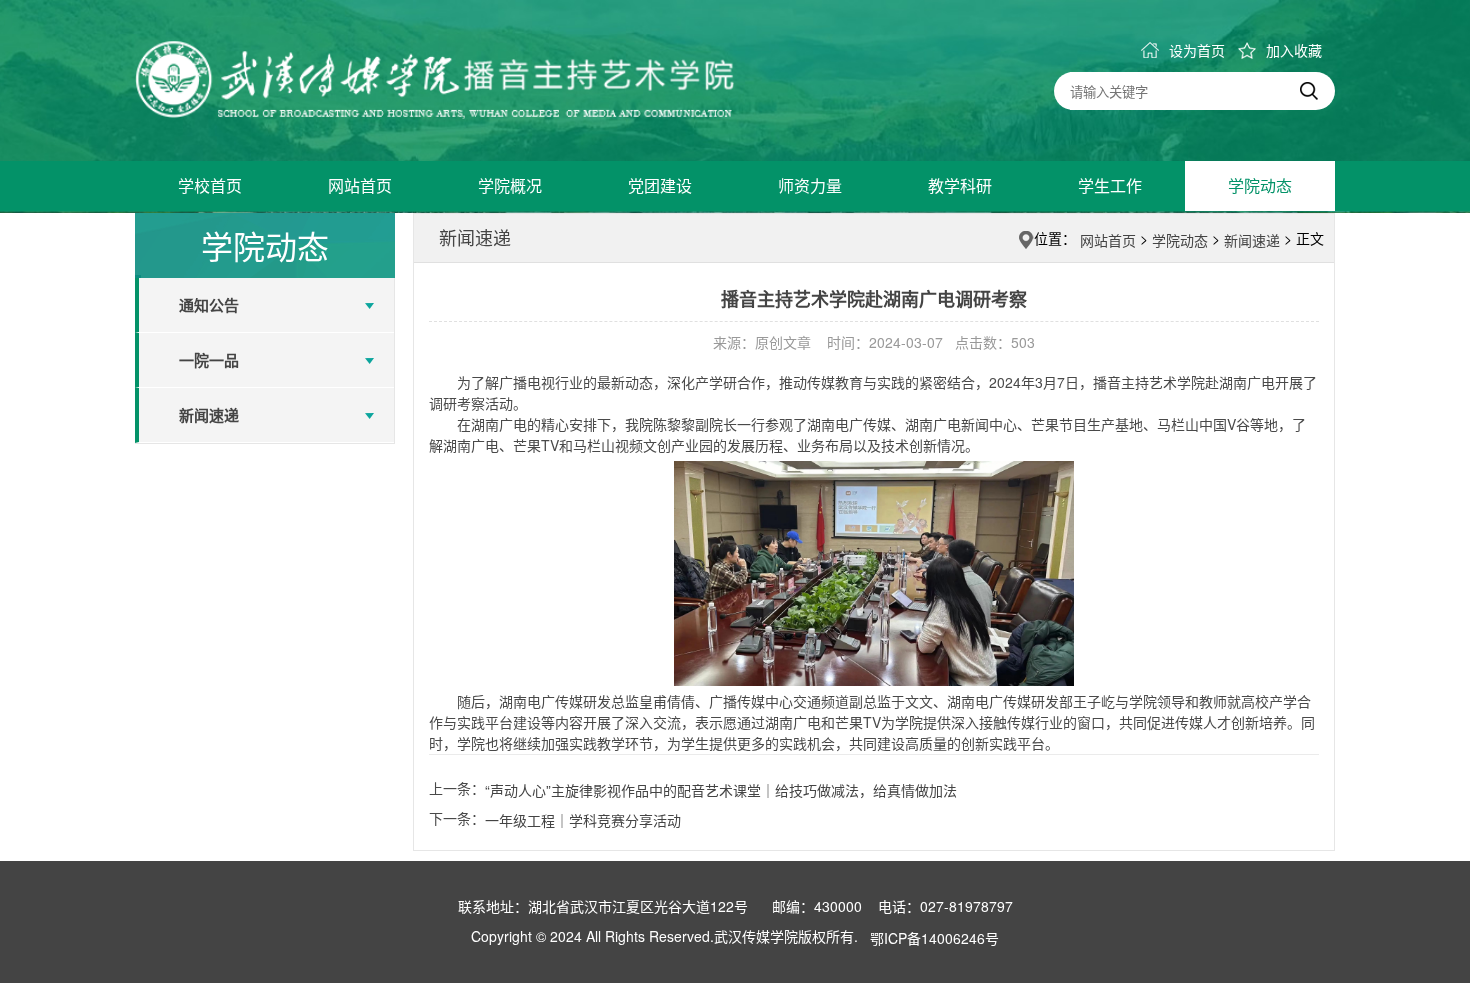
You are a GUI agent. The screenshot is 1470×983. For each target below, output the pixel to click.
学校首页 (210, 185)
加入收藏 (1294, 50)
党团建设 (660, 185)
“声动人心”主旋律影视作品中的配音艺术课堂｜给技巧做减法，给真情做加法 (721, 790)
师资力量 (810, 185)
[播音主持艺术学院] (435, 79)
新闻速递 (209, 415)
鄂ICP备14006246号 (934, 938)
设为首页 (1197, 50)
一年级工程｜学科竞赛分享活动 (583, 820)
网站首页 (360, 185)
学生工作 (1110, 185)
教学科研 (960, 185)
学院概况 (510, 185)
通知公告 (209, 305)
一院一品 (209, 360)
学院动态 (1260, 185)
